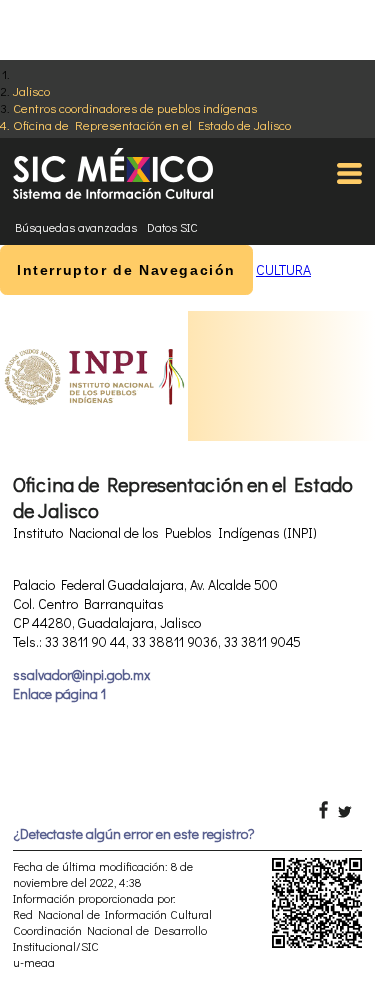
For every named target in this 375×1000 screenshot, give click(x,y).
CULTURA (283, 269)
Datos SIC (172, 227)
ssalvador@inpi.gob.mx (81, 674)
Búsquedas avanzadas (76, 227)
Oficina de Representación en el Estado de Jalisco (152, 124)
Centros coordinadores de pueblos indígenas (135, 107)
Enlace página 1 (59, 693)
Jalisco (31, 90)
